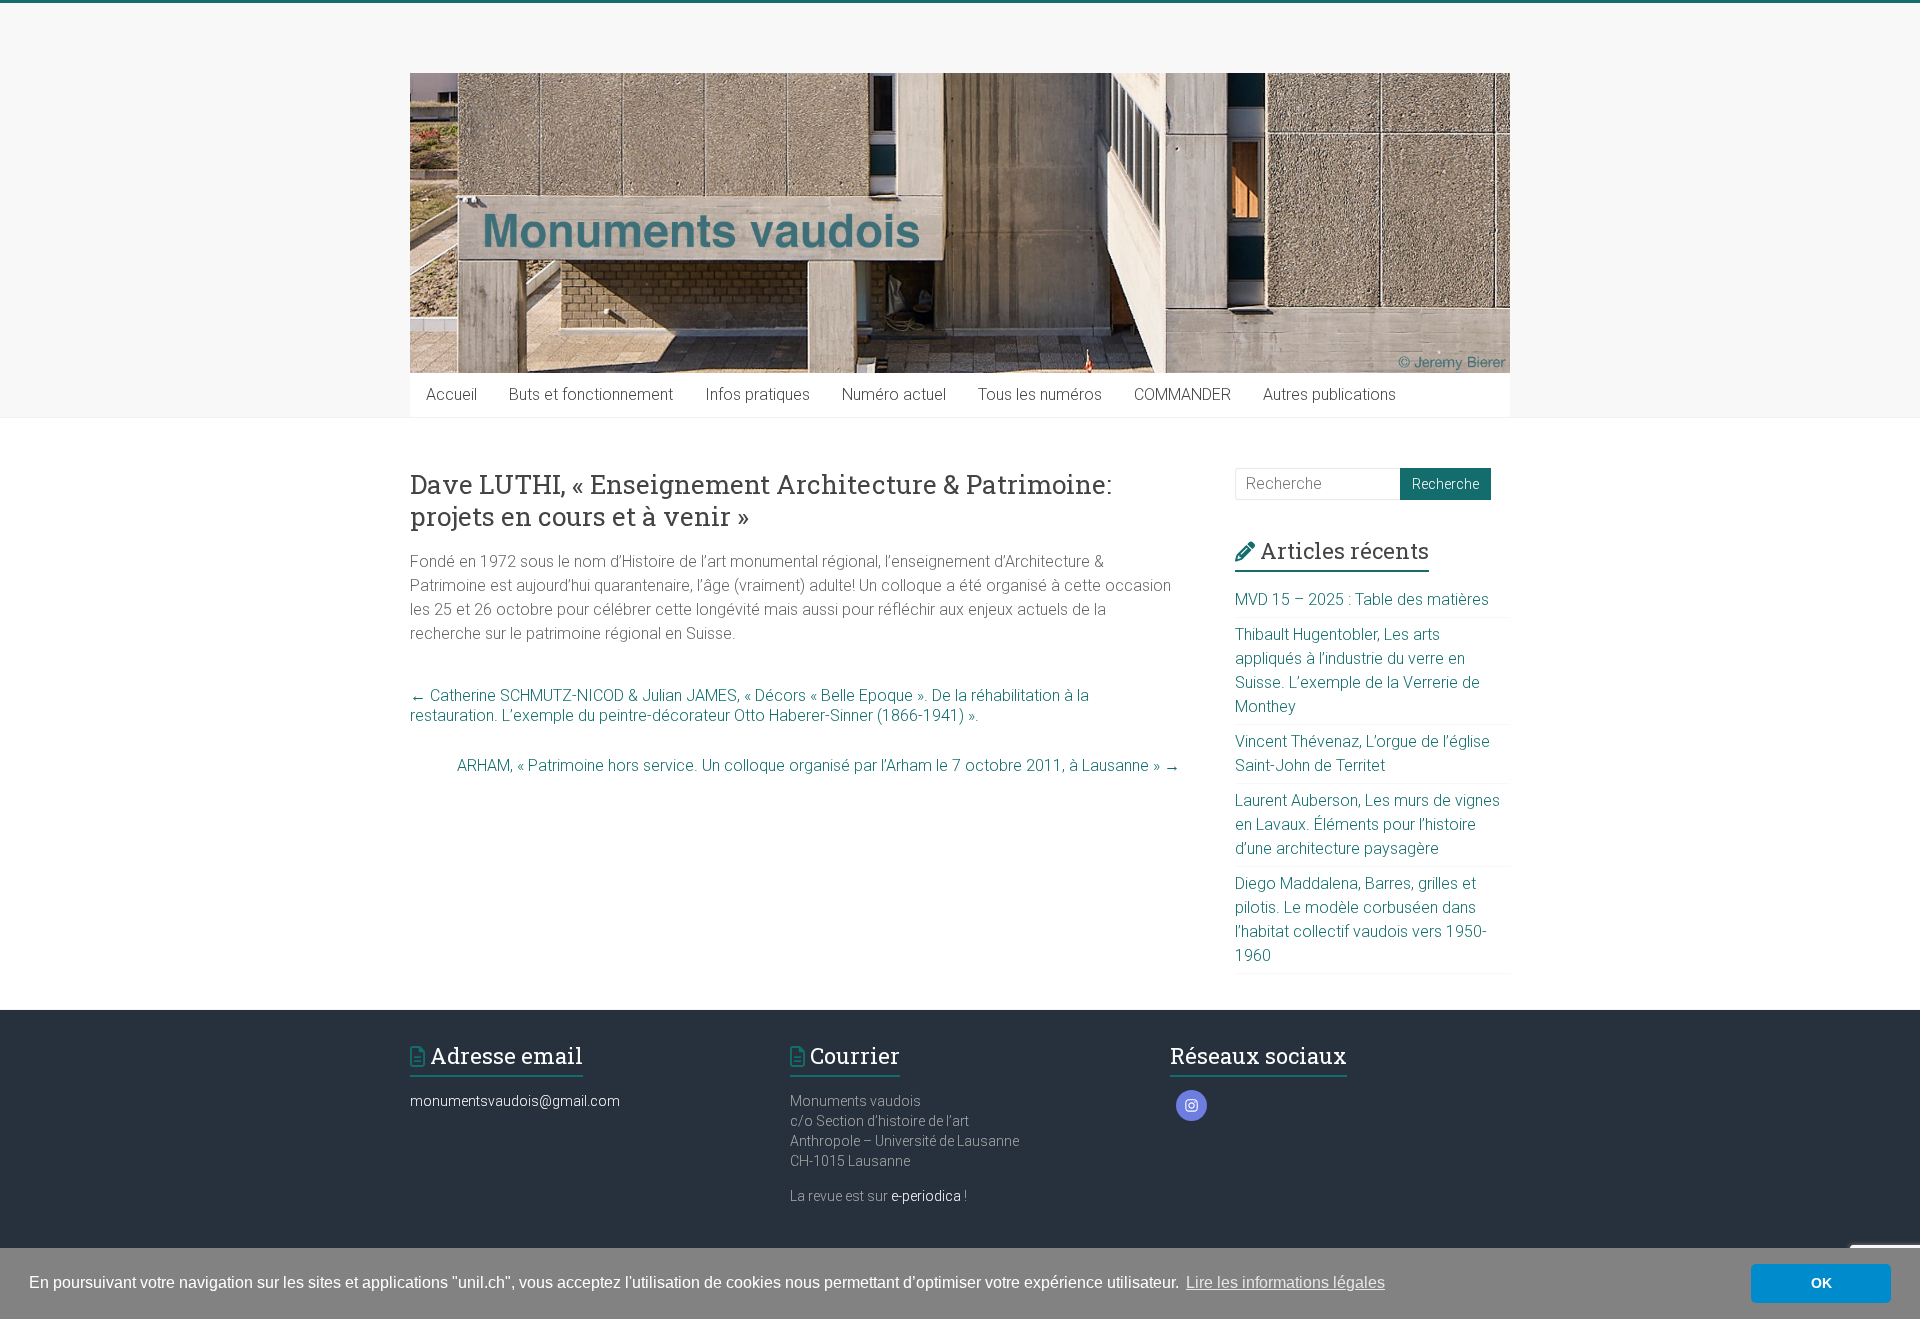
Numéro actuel (894, 394)
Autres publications (1329, 394)
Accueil (451, 394)
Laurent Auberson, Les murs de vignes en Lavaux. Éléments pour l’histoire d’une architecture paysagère (1367, 824)
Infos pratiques (757, 394)
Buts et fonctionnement (591, 394)
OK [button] (1821, 1283)
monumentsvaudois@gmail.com (515, 1101)
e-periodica (926, 1196)
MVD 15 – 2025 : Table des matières (1362, 599)
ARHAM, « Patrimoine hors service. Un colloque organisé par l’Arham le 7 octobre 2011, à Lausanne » (818, 765)
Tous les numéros (1040, 394)
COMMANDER (1182, 394)
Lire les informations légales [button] (1285, 1282)
